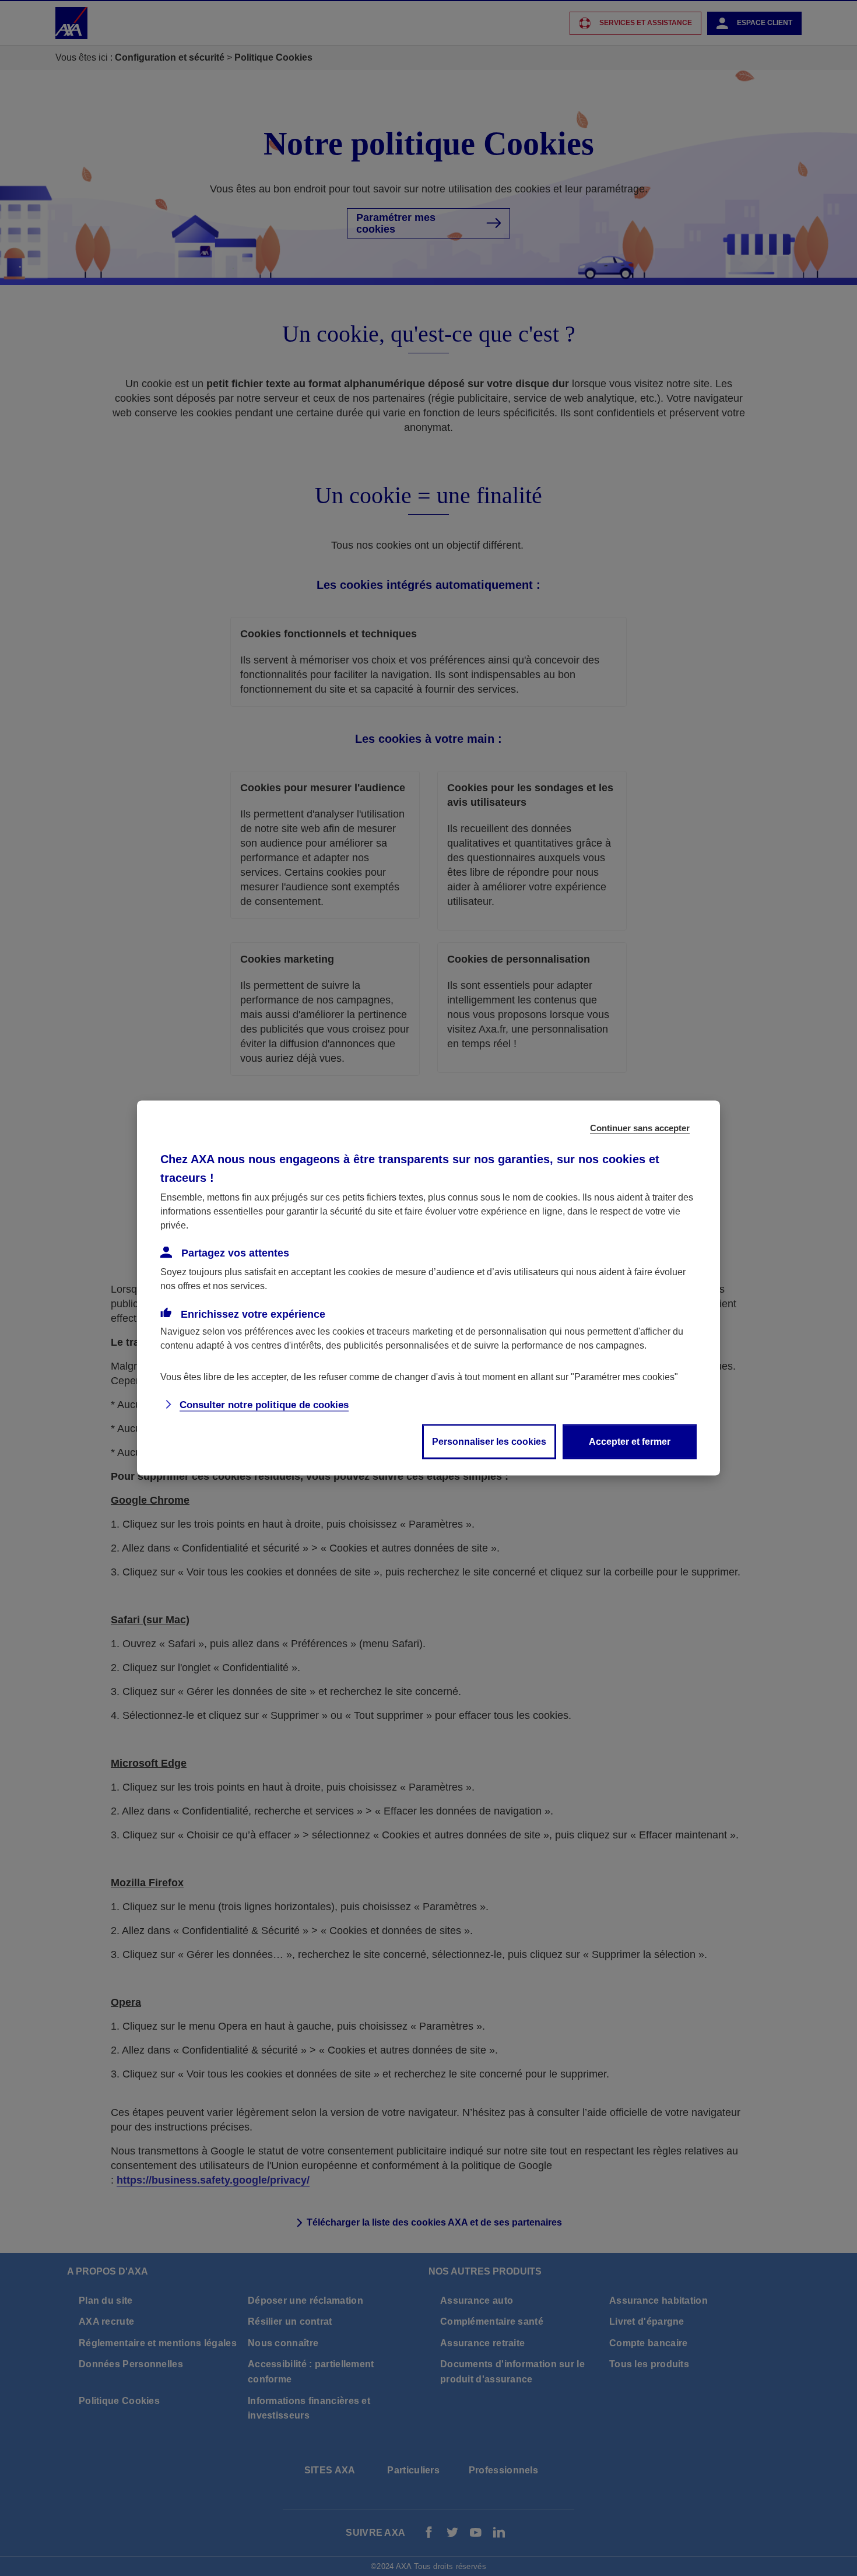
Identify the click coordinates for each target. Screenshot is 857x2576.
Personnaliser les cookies (489, 1442)
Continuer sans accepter (640, 1128)
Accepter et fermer (630, 1442)
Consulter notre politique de (264, 1405)
